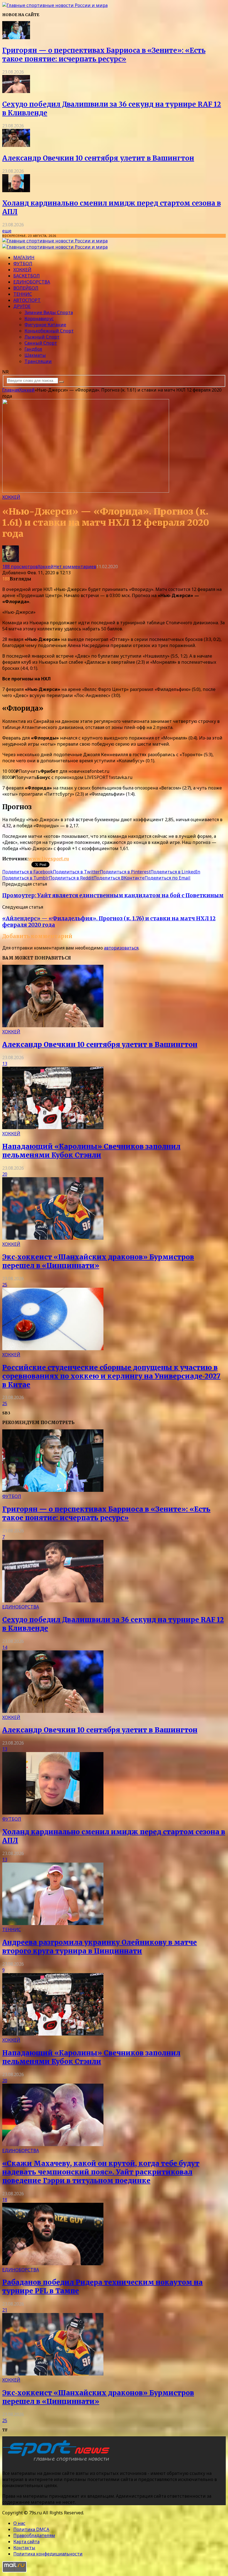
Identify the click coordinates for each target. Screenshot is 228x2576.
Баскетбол (27, 276)
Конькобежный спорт (49, 331)
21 (5, 2310)
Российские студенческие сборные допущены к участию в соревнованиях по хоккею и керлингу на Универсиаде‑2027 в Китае (111, 1376)
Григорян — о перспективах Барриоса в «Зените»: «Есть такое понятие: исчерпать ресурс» (104, 55)
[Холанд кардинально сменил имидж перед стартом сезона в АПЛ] (16, 191)
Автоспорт (27, 300)
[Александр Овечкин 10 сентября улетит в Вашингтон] (16, 145)
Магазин (24, 257)
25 (5, 1285)
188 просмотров (20, 567)
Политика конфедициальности (48, 2554)
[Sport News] (55, 5)
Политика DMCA (31, 2529)
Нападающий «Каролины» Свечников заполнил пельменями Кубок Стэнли (91, 1151)
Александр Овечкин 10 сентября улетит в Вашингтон (98, 158)
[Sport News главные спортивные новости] (58, 2462)
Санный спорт (41, 343)
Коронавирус (39, 319)
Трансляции (38, 361)
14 (5, 1647)
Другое (22, 306)
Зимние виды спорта (49, 312)
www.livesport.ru (49, 859)
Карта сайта (26, 2542)
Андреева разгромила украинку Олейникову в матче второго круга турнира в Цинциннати (100, 1947)
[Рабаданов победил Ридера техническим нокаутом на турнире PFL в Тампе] (53, 2264)
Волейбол (26, 288)
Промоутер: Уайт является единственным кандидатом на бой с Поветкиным (113, 895)
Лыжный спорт (42, 337)
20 (5, 1174)
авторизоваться (121, 948)
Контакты (24, 2548)
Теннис (23, 294)
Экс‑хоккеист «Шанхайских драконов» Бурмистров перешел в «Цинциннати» (98, 1261)
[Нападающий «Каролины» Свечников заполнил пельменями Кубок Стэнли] (53, 1127)
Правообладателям (34, 2535)
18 (5, 2200)
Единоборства (32, 282)
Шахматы (35, 355)
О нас (19, 2523)
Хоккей (22, 270)
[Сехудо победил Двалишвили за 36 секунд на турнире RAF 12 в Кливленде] (16, 91)
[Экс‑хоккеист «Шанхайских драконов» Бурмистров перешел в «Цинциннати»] (53, 1238)
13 (5, 1064)
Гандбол (33, 349)
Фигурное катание (45, 325)
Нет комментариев (75, 567)
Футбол (23, 264)
